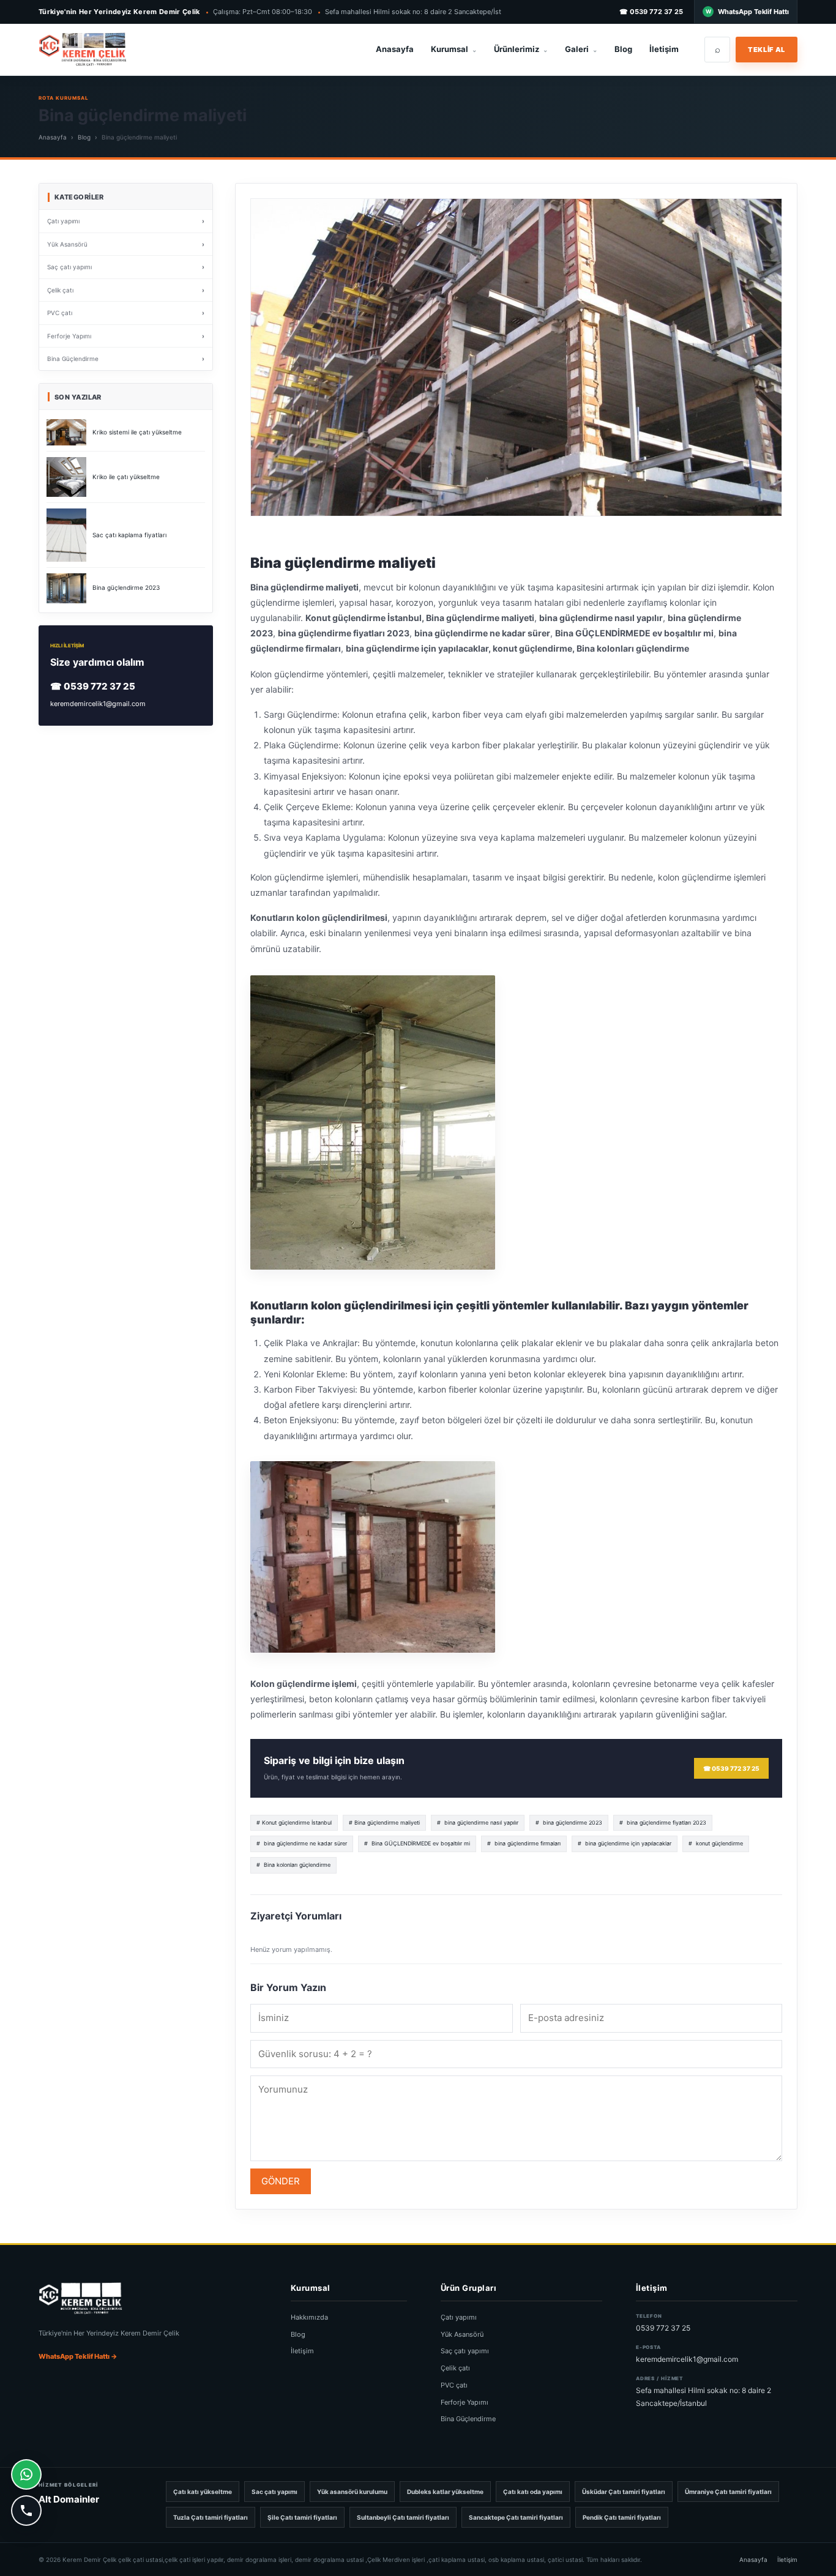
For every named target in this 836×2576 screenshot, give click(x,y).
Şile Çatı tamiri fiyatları (302, 2517)
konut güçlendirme (532, 648)
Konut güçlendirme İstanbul (364, 618)
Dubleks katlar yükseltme (445, 2492)
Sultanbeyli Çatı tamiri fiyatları (403, 2517)
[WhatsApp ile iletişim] (26, 2474)
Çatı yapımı (459, 2317)
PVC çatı (454, 2385)
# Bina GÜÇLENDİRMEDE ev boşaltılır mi (417, 1843)
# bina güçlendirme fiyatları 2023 (663, 1822)
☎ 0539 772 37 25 (651, 12)
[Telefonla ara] (26, 2511)
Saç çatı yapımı (465, 2351)
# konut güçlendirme (716, 1843)
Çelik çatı (455, 2368)
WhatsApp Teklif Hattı (753, 12)
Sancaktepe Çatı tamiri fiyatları (516, 2517)
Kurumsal (454, 49)
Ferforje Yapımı (465, 2402)
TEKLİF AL (767, 50)
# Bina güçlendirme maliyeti (384, 1822)
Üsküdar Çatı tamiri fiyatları (624, 2492)
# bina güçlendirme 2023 (569, 1822)
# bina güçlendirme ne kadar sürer (302, 1843)
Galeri (581, 49)
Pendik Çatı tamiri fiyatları (622, 2517)
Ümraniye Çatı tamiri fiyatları (728, 2492)
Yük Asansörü (462, 2334)
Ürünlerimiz (521, 49)
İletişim (664, 49)
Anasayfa (395, 49)
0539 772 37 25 (663, 2328)
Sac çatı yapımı (274, 2492)
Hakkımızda (309, 2317)
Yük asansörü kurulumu (352, 2492)
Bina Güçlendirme (468, 2419)
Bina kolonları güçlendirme (633, 648)
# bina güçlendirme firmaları (524, 1843)
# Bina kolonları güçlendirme (293, 1865)
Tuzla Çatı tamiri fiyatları (211, 2517)
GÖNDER (281, 2181)
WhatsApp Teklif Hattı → (78, 2356)
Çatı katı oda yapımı (533, 2492)
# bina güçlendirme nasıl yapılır (478, 1822)
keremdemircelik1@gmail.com (98, 704)
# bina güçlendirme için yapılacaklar (625, 1843)
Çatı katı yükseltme (203, 2492)
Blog (623, 49)
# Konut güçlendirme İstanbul (294, 1822)
